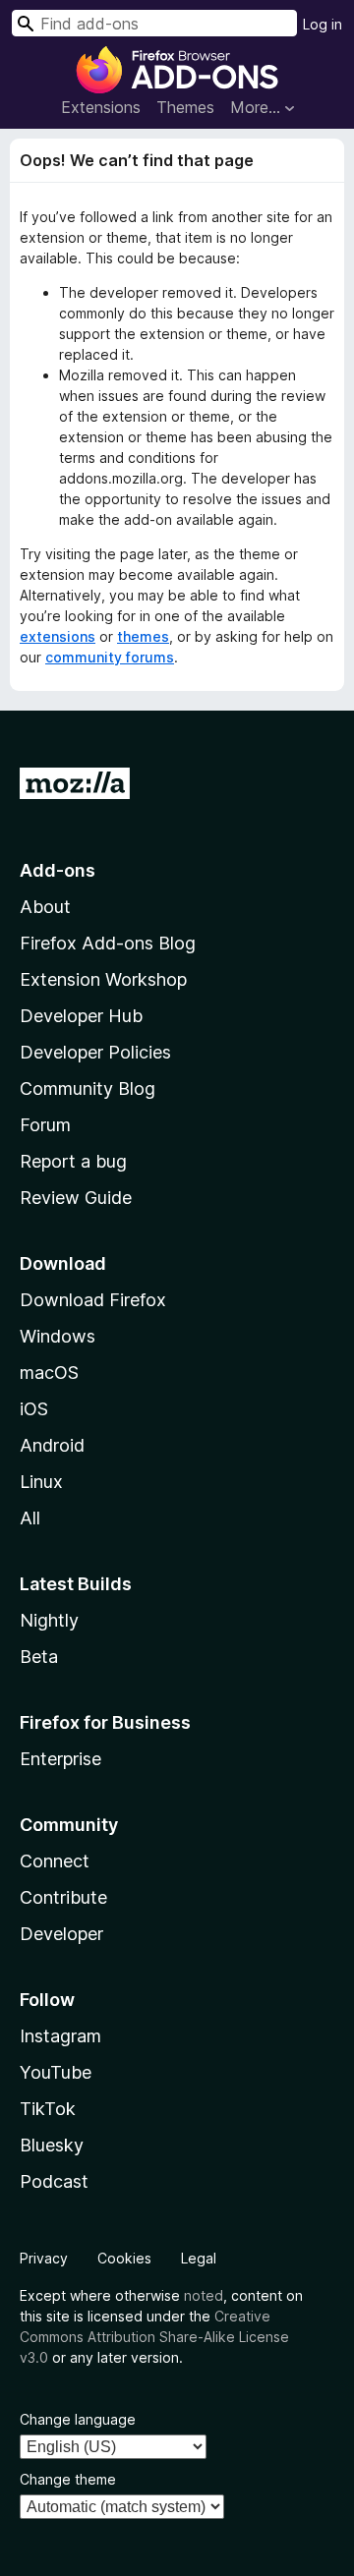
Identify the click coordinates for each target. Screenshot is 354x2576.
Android (52, 1445)
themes (143, 636)
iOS (34, 1409)
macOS (49, 1373)
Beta (39, 1657)
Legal (199, 2258)
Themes (185, 107)
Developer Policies (95, 1052)
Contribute (63, 1897)
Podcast (54, 2181)
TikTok (48, 2109)
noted (204, 2295)
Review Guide (76, 1198)
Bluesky (52, 2145)
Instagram (60, 2036)
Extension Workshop (103, 979)
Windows (58, 1336)
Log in (323, 24)
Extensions (101, 107)
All (30, 1518)
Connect (55, 1861)
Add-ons (58, 870)
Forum (45, 1125)
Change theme (68, 2479)
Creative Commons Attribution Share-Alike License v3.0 (154, 2337)
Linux (41, 1482)
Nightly (49, 1620)
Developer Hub (81, 1016)
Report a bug (73, 1161)
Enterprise (60, 1759)
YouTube (56, 2072)
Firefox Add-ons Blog (108, 943)
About (45, 907)
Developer (61, 1934)
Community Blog (88, 1088)
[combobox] (154, 23)
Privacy (44, 2258)
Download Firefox (93, 1300)
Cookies (124, 2258)
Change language (78, 2419)
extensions (58, 636)
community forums (110, 657)
